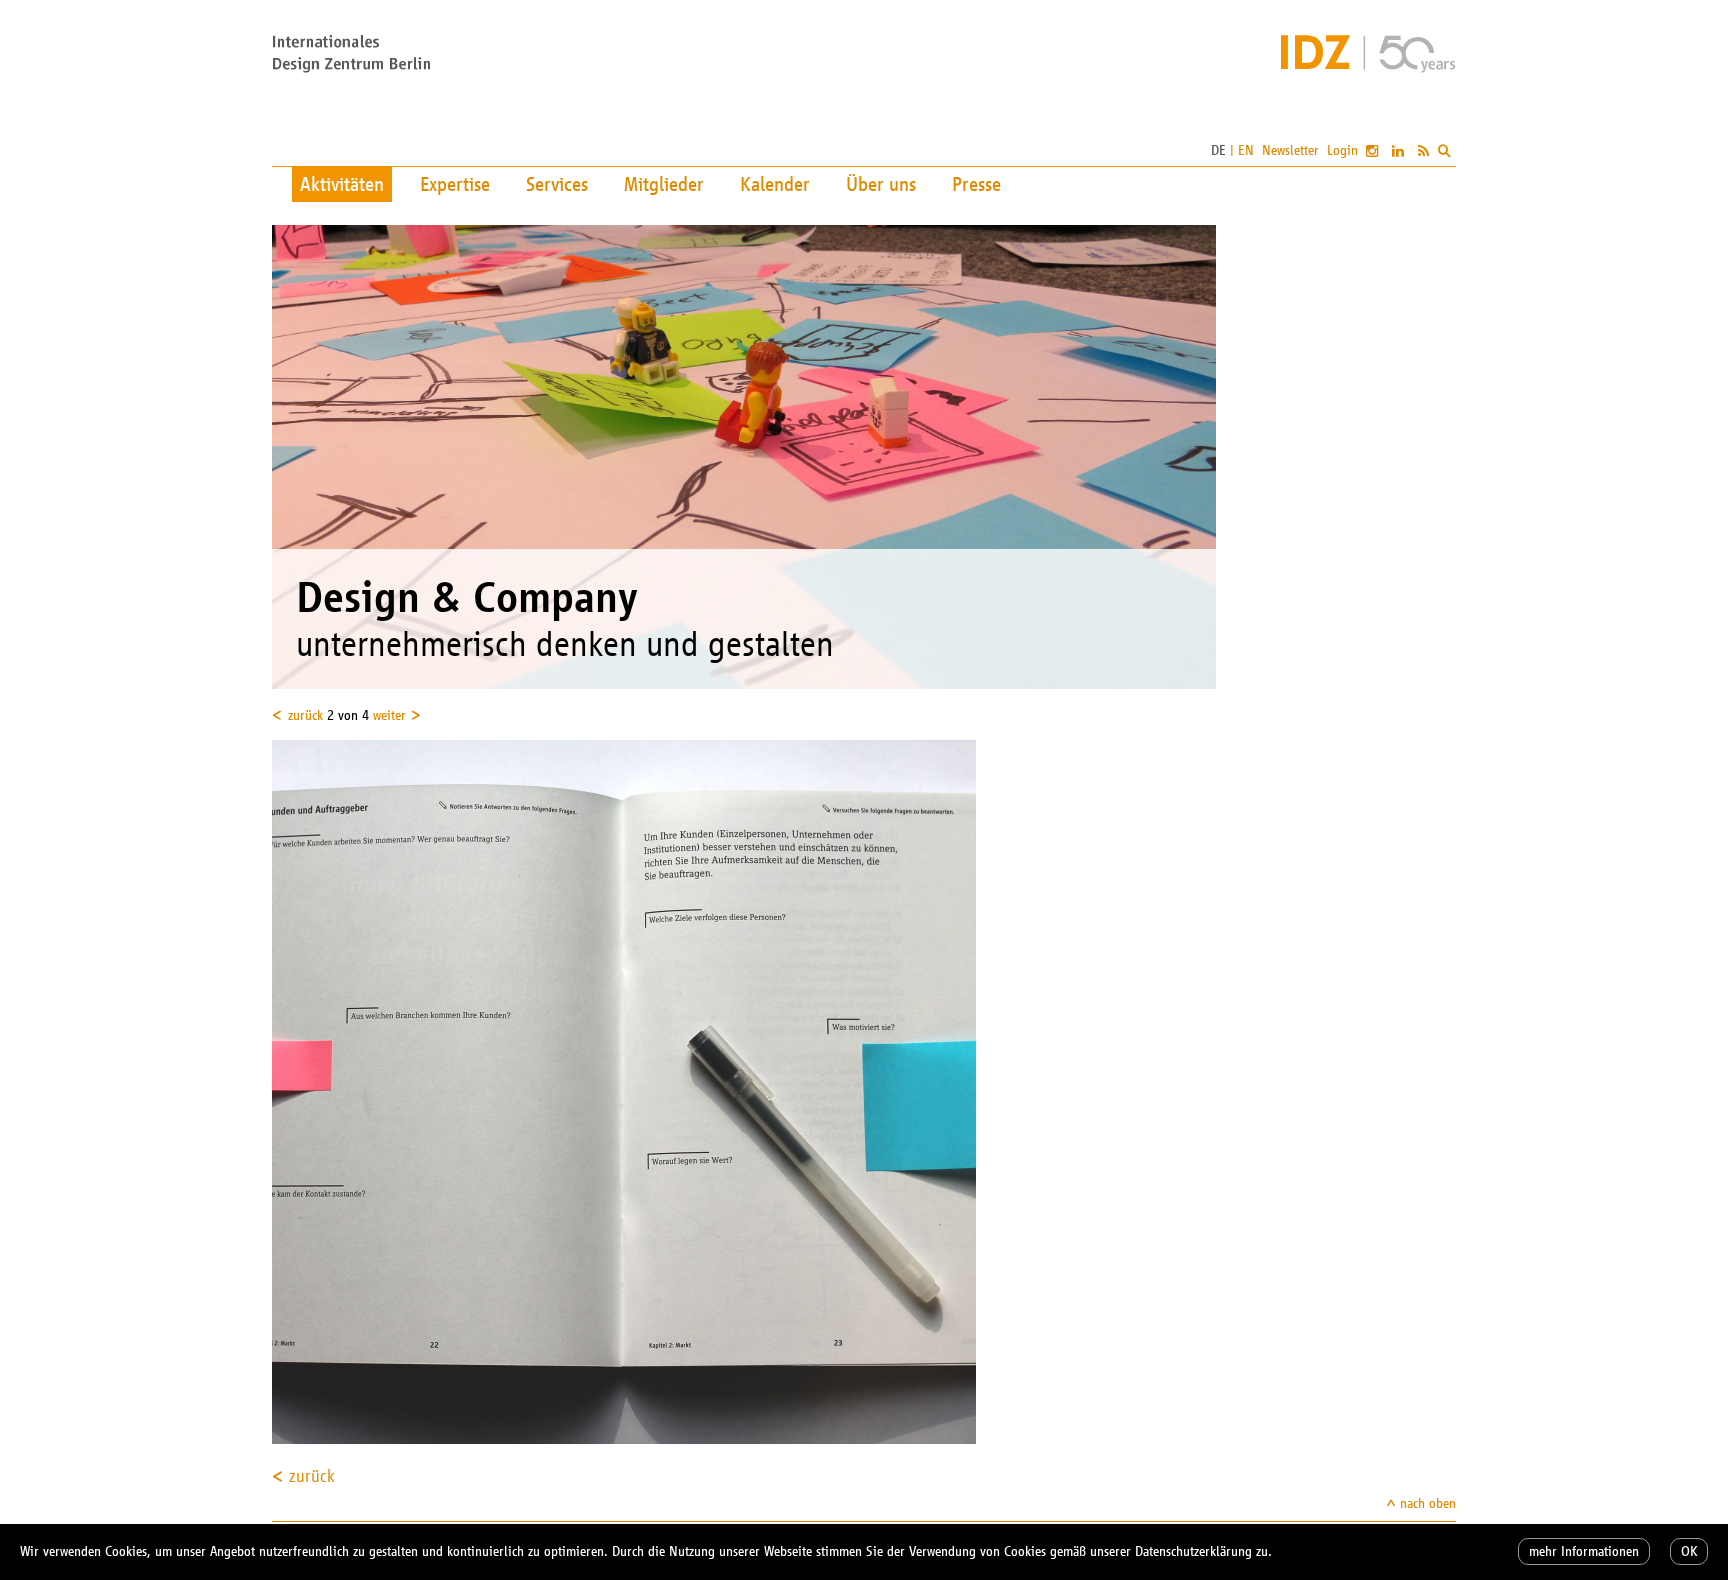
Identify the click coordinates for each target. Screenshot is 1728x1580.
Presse (976, 184)
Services (557, 184)
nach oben (1428, 1503)
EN (1246, 150)
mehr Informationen (1584, 1551)
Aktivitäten (342, 184)
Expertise (455, 184)
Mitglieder (664, 184)
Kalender (775, 184)
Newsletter (1290, 150)
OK (1689, 1551)
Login (1342, 150)
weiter (389, 715)
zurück (305, 715)
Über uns (881, 184)
